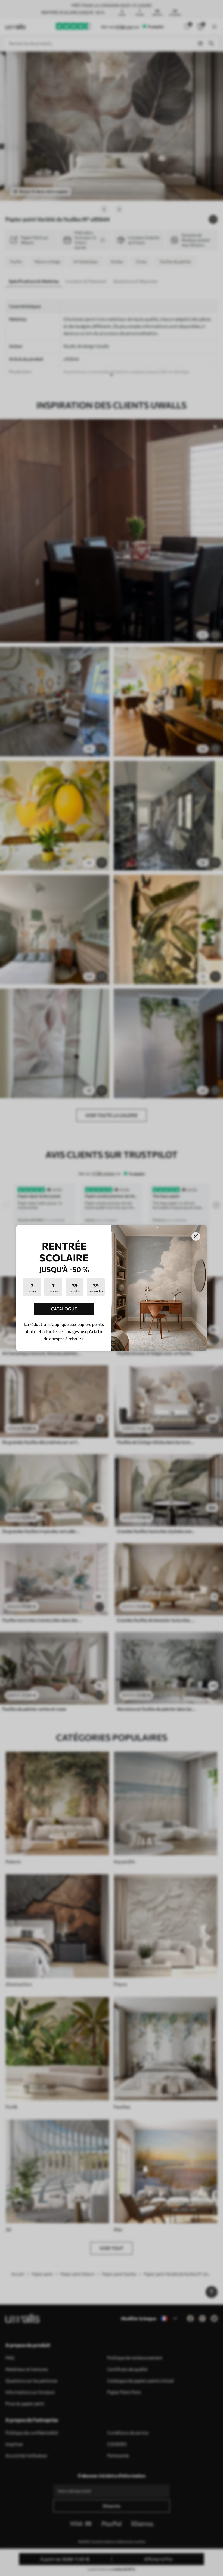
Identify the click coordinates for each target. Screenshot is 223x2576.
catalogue (64, 1309)
